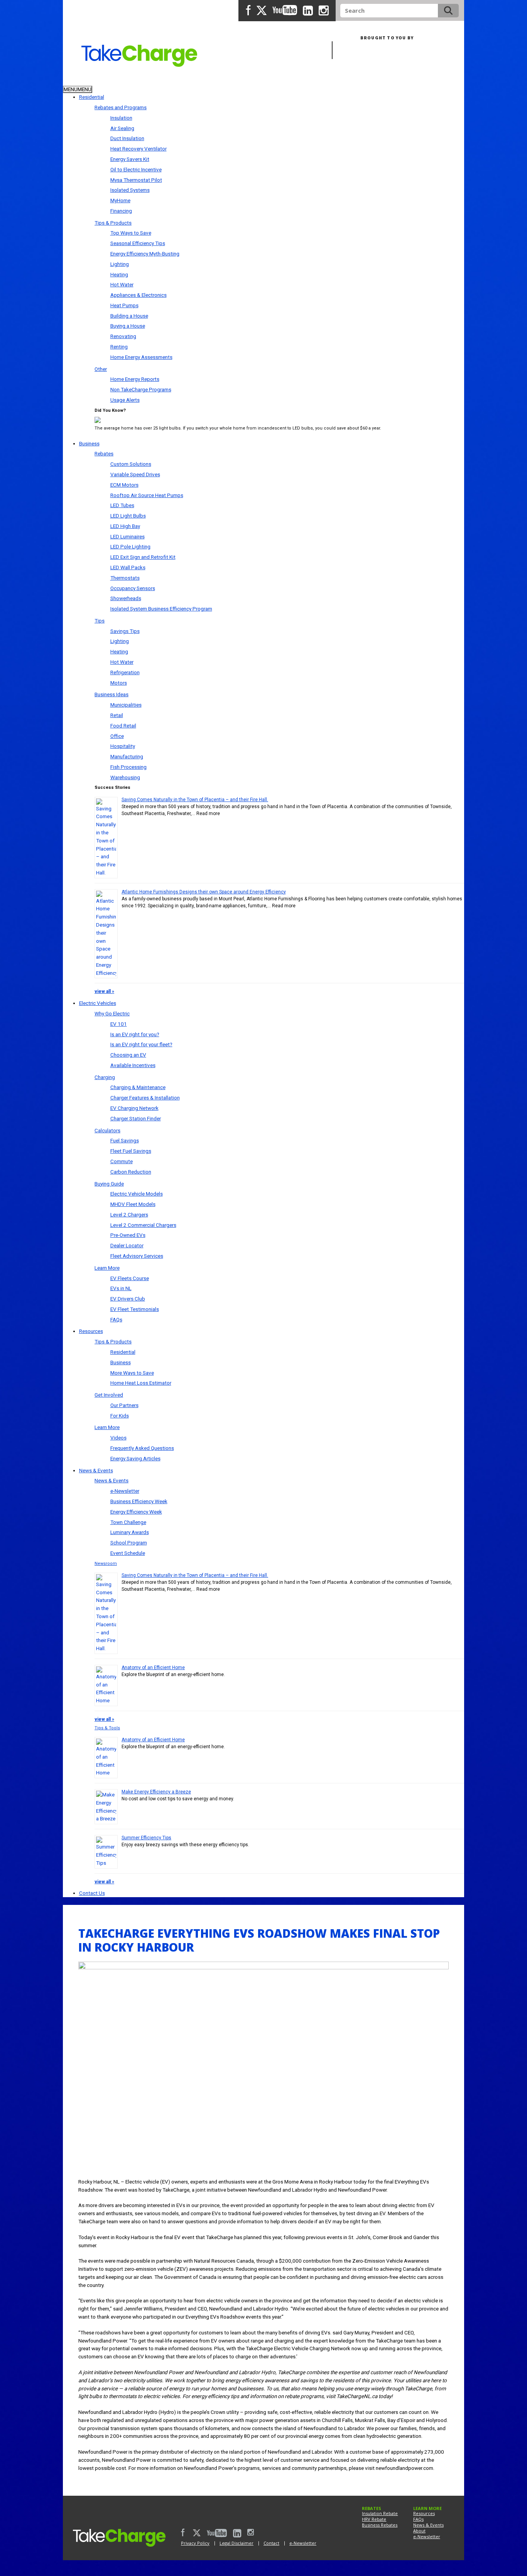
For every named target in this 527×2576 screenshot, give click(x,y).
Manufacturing (127, 756)
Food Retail (123, 726)
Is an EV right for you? (135, 1034)
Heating (119, 274)
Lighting (120, 264)
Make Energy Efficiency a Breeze (156, 1792)
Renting (119, 347)
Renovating (123, 336)
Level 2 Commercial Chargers (143, 1225)
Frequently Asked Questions (142, 1448)
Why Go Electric (112, 1013)
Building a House (129, 316)
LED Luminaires (128, 536)
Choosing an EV (128, 1055)
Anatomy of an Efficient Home (153, 1668)
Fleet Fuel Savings (131, 1151)
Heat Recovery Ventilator (139, 149)
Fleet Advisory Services (137, 1256)
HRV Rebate (374, 2519)
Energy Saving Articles (135, 1458)
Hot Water (122, 284)
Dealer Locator (127, 1245)
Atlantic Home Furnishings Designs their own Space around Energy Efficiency (204, 892)
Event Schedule (128, 1553)
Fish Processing (128, 767)
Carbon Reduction (131, 1172)
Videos (118, 1438)
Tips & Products (113, 223)
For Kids (120, 1416)
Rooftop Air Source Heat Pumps (147, 495)
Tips (100, 621)
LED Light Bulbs (128, 516)
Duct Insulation (127, 138)
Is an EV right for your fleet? (141, 1044)
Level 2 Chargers (129, 1214)
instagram (324, 11)
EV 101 (119, 1024)
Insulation (121, 118)
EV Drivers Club (128, 1299)
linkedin (308, 11)
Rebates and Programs (121, 107)
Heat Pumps (124, 305)
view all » (104, 991)
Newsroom (106, 1564)
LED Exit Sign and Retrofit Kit (143, 557)
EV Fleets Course (130, 1278)
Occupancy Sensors (133, 588)
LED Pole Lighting (130, 546)
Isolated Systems (130, 190)
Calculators (107, 1130)
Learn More (107, 1268)
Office (117, 736)
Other (101, 369)
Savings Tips (125, 631)
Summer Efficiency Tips (146, 1838)
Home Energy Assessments (141, 357)
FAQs (116, 1319)
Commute (122, 1161)
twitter (262, 10)
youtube (285, 10)
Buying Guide (109, 1184)
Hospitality (123, 746)
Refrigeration (125, 672)
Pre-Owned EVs (128, 1235)
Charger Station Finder (136, 1118)
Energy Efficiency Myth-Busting (145, 254)
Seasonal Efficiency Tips (138, 243)
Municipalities (126, 705)
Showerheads (126, 598)
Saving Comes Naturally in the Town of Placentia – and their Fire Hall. (195, 800)
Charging (105, 1077)
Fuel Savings (125, 1140)
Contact (271, 2543)
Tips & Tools (107, 1728)
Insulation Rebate (380, 2513)
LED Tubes (122, 505)
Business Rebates (380, 2525)
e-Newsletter (125, 1491)
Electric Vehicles (98, 1003)
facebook (248, 10)
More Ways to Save (132, 1373)
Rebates (104, 453)
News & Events (96, 1470)
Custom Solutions (131, 464)
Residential (80, 80)
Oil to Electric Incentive (136, 169)
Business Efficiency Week (139, 1501)
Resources (91, 1331)
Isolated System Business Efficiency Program (161, 609)
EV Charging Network (134, 1108)
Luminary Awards (130, 1532)
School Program (129, 1543)
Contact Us (92, 1893)
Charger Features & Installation (145, 1098)
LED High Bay (125, 526)
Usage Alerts (125, 400)
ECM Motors (124, 485)
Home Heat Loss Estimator (141, 1383)
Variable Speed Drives (135, 474)
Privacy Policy (195, 2543)
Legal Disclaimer (236, 2543)
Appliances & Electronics (139, 295)
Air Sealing (122, 128)
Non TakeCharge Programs (141, 389)
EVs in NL (121, 1288)
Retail (117, 715)
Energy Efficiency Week (136, 1512)
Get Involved (109, 1395)
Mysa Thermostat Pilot (136, 180)
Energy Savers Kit (130, 159)
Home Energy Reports (135, 379)
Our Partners (124, 1405)
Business (116, 80)
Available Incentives (133, 1065)
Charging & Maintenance (138, 1087)
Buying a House (128, 326)
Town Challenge (128, 1522)
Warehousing (125, 777)
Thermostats (125, 578)
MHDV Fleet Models (133, 1204)
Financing (121, 211)
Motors (119, 683)
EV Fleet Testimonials (135, 1309)
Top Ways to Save (131, 233)
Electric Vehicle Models (137, 1194)
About (419, 2531)
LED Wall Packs (128, 567)
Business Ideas (111, 694)
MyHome (120, 200)
